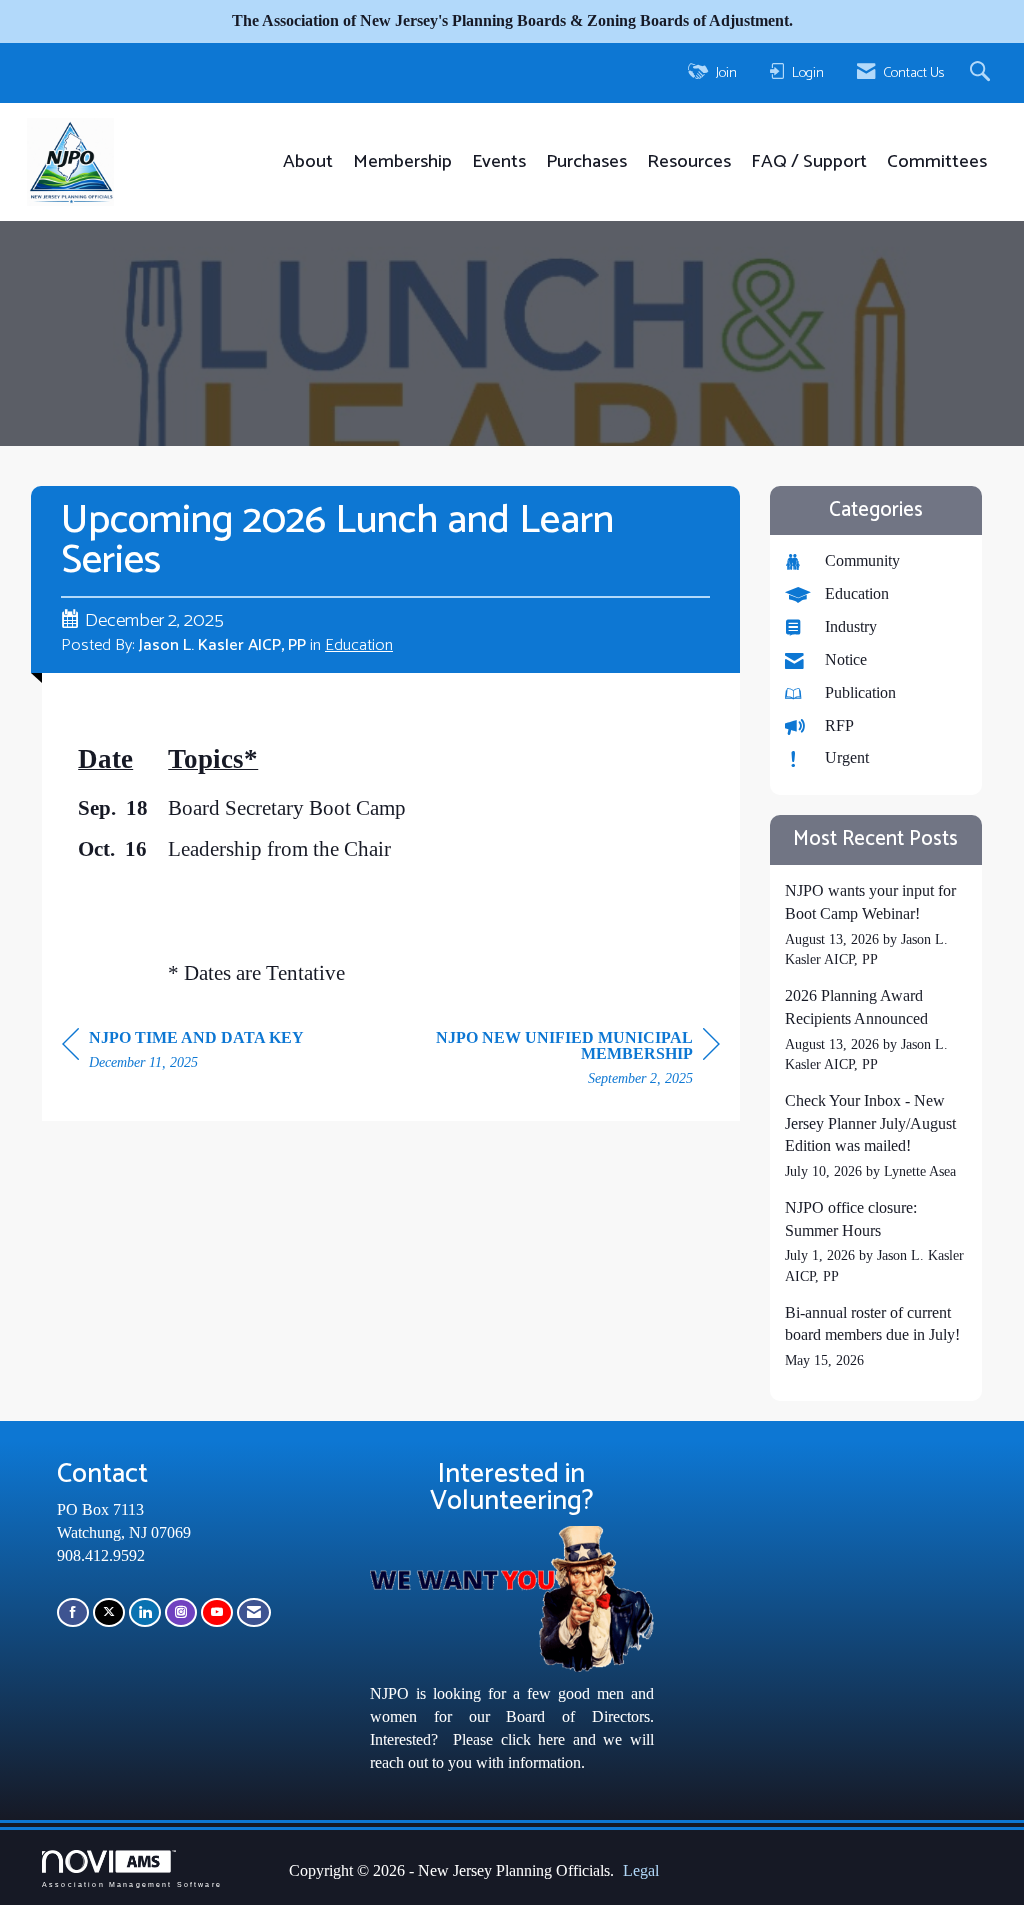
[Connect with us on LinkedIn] (145, 1612)
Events (499, 162)
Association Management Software (132, 1883)
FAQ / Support (809, 162)
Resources (689, 162)
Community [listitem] (862, 560)
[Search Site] (982, 73)
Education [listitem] (857, 593)
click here (533, 1739)
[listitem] (876, 925)
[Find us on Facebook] (73, 1612)
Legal (641, 1870)
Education (359, 645)
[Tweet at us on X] (109, 1612)
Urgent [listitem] (847, 757)
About (308, 162)
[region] (570, 1060)
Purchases (586, 162)
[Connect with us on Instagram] (181, 1612)
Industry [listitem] (851, 626)
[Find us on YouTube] (217, 1612)
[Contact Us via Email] (254, 1612)
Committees (937, 162)
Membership (402, 162)
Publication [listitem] (860, 692)
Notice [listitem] (846, 659)
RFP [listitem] (839, 725)
